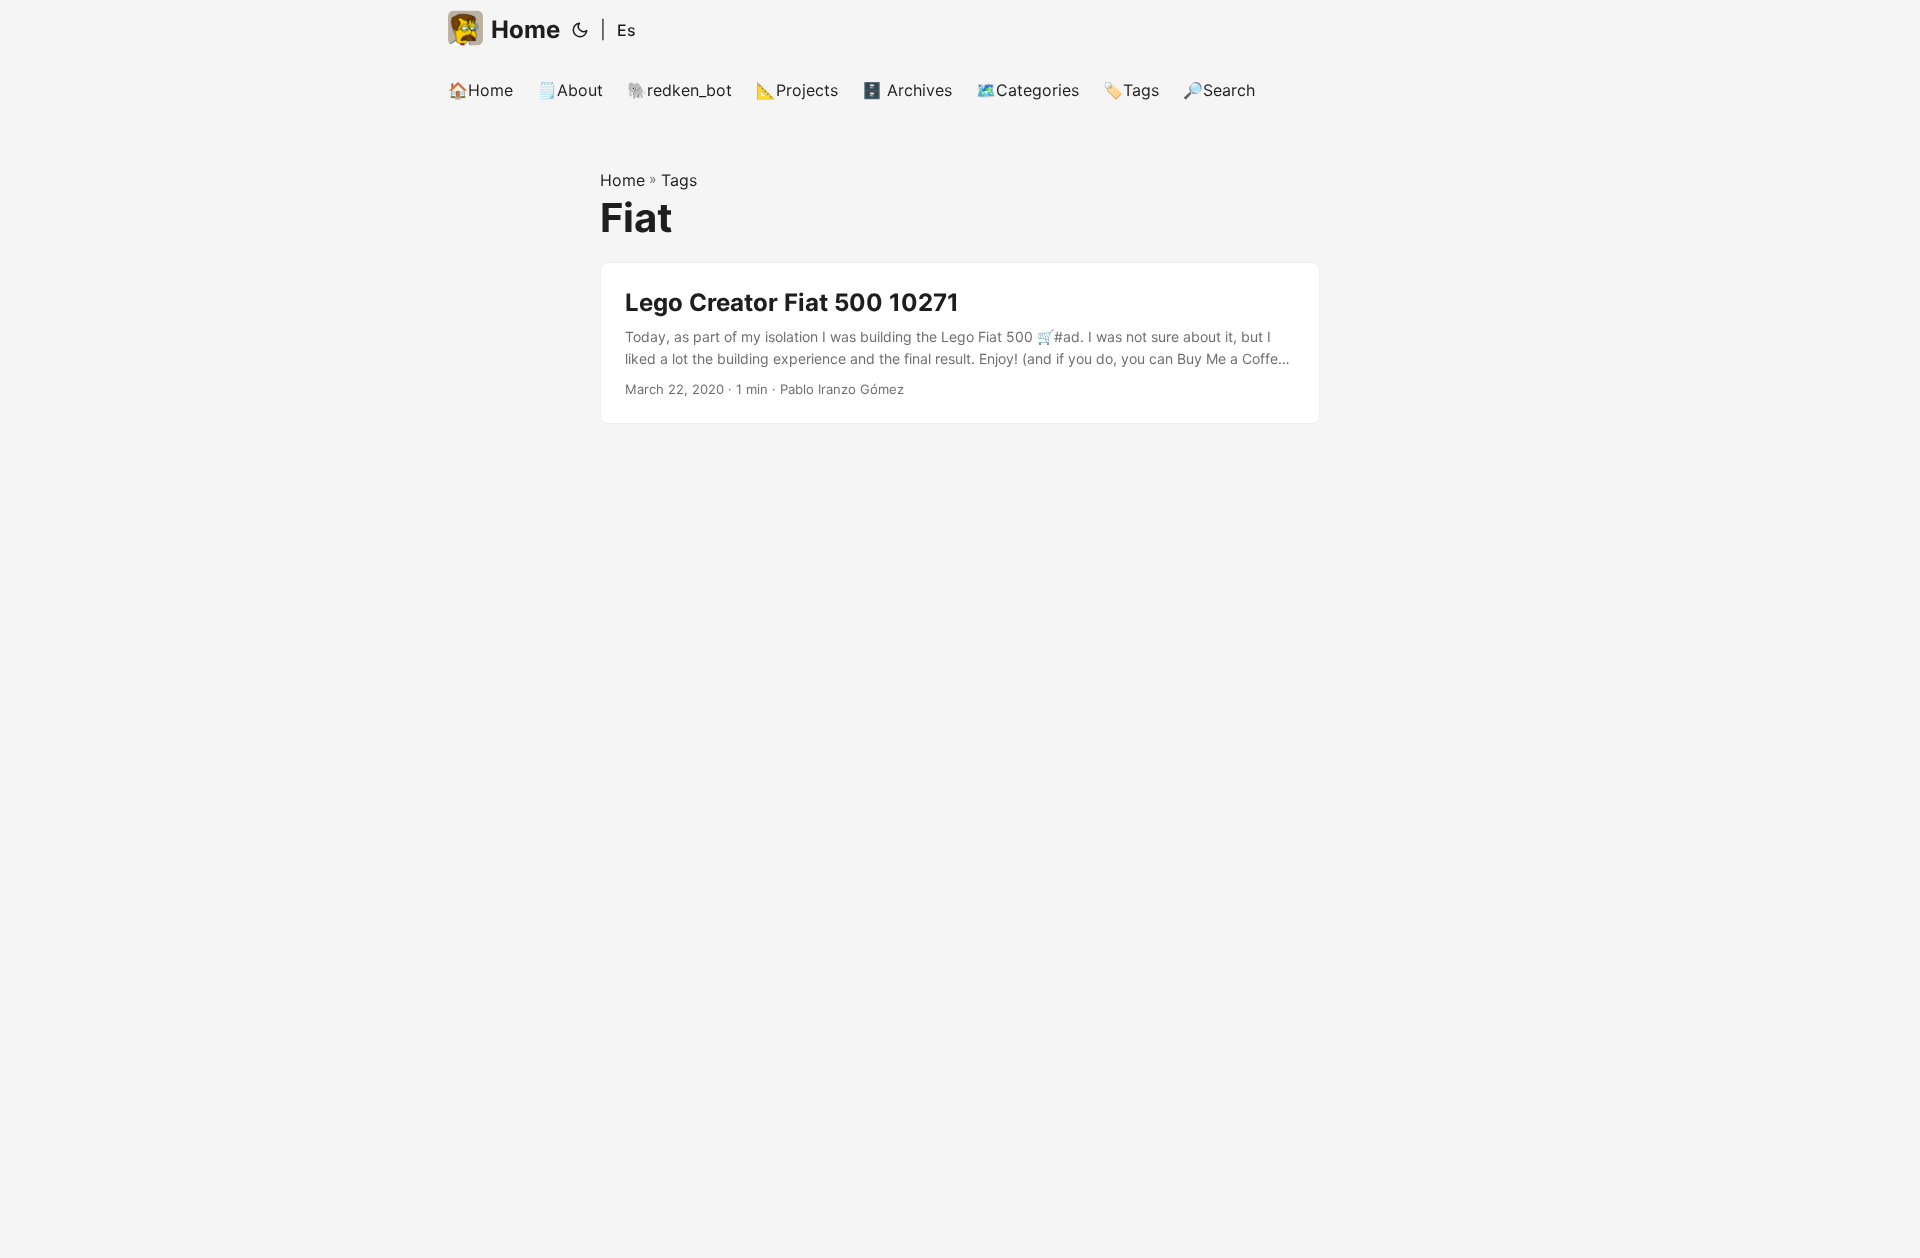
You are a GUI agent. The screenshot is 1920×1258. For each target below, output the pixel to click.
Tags (679, 180)
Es (626, 30)
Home (525, 29)
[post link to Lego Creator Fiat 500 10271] (960, 343)
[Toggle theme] (580, 30)
